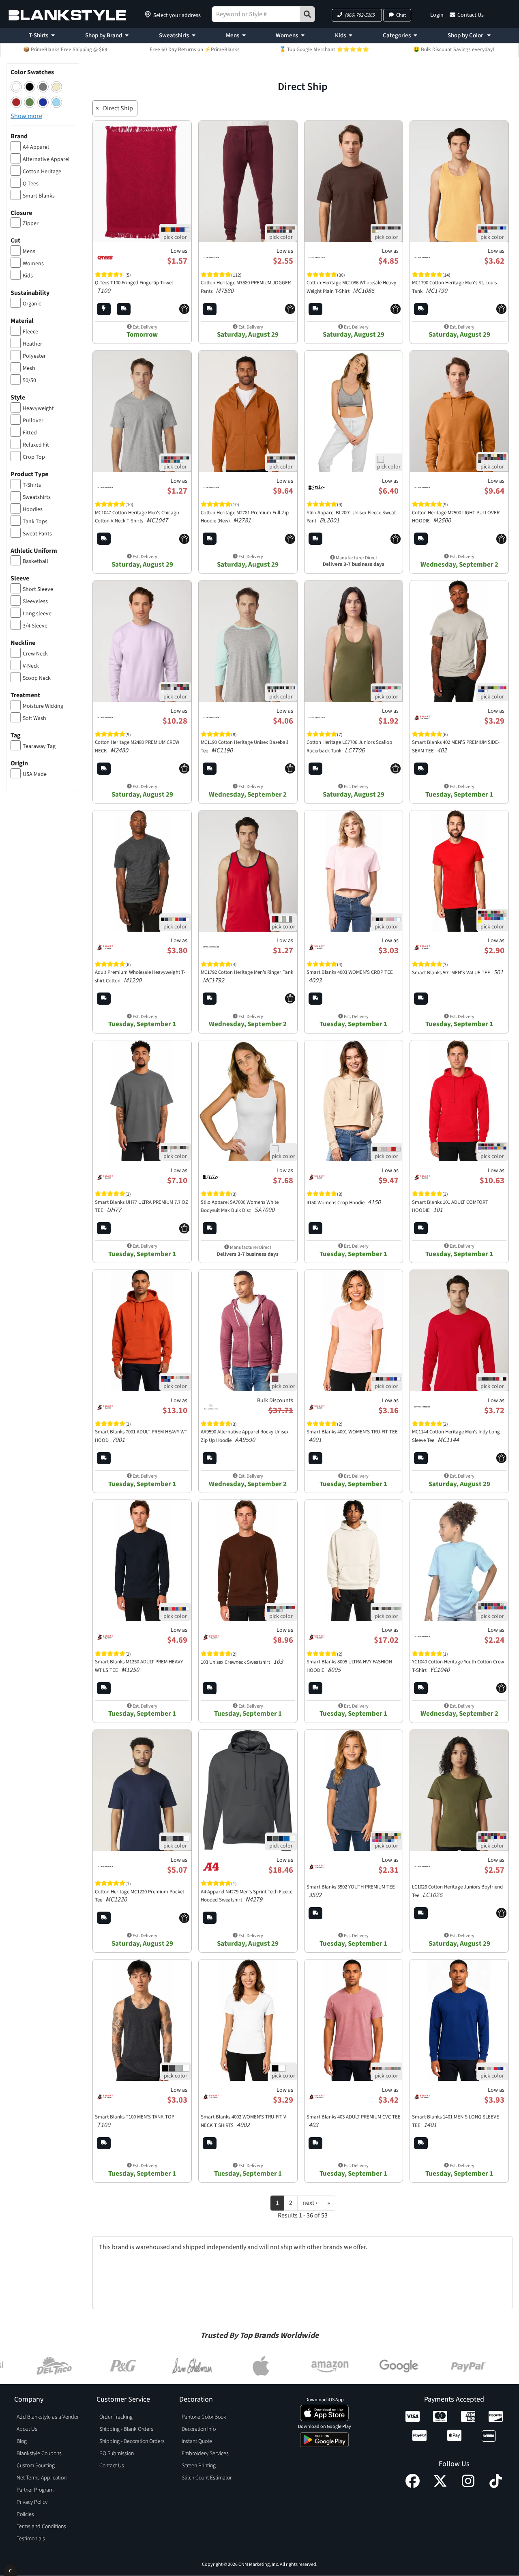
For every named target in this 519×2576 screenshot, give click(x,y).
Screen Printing (199, 2466)
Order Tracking (116, 2417)
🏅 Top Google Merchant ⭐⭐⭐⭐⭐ (324, 49)
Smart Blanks (39, 196)
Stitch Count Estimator (207, 2478)
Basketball (35, 561)
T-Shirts (39, 35)
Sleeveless (35, 602)
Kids (340, 35)
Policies (25, 2514)
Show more (26, 116)
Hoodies (33, 509)
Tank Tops (35, 522)
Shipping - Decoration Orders (132, 2441)
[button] (357, 15)
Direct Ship (118, 108)
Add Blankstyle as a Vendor (48, 2417)
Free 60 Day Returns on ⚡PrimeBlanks (195, 49)
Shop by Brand (104, 35)
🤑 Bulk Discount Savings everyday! (454, 49)
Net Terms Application (42, 2478)
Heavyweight (38, 408)
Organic (32, 304)
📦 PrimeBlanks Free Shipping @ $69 (65, 49)
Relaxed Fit (36, 445)
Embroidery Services (205, 2454)
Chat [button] (401, 15)
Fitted (30, 433)
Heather (32, 344)
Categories (397, 35)
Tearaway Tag (39, 746)
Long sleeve (37, 614)
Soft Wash (34, 718)
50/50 (29, 380)
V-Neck (31, 666)
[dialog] (10, 2570)
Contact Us (471, 15)
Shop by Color (466, 35)
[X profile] (440, 2486)
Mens (233, 35)
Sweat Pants (37, 534)
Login (437, 15)
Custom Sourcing (36, 2466)
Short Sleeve (38, 589)
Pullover (33, 421)
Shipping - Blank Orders (126, 2429)
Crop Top (34, 457)
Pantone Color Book (204, 2417)
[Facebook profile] (413, 2486)
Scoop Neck (37, 678)
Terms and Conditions (41, 2527)
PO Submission (117, 2454)
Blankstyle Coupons (39, 2454)
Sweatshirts (174, 35)
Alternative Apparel (46, 159)
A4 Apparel (36, 147)
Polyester (34, 356)
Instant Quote (197, 2441)
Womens (287, 35)
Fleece (30, 332)
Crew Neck (35, 654)
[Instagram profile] (468, 2486)
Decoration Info (199, 2429)
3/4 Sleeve (35, 626)
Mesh (29, 368)
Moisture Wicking (43, 706)
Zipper (31, 223)
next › (310, 2203)
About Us (27, 2429)
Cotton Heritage (42, 172)
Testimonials (31, 2539)
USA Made (35, 774)
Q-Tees (31, 184)
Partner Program (35, 2490)
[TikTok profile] (496, 2486)
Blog (22, 2441)
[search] (307, 14)
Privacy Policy (32, 2502)
